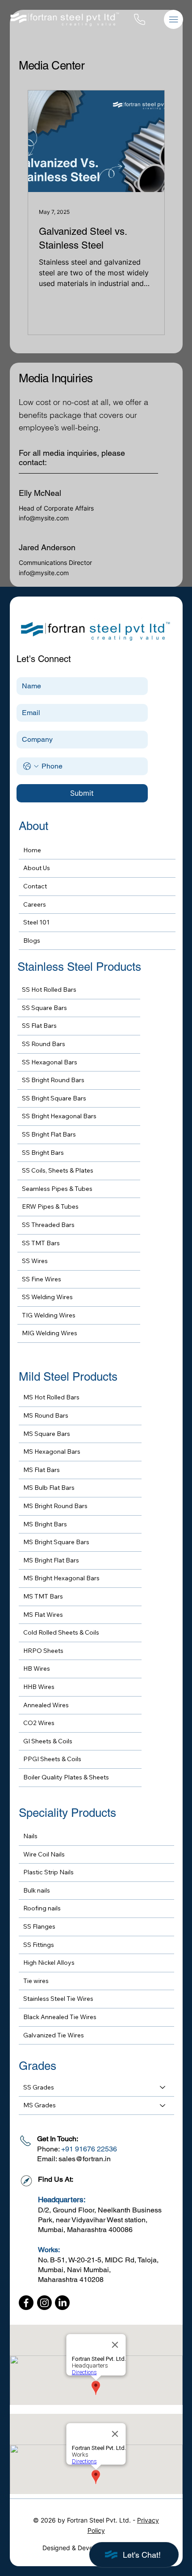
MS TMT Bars (43, 1596)
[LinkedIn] (62, 2303)
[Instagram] (44, 2303)
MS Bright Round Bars (55, 1506)
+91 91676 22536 (89, 2149)
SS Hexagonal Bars (50, 1062)
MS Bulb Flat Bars (49, 1488)
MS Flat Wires (43, 1615)
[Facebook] (26, 2303)
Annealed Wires (46, 1705)
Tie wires (36, 1981)
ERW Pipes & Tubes (50, 1206)
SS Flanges (39, 1926)
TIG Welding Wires (49, 1315)
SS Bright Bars (43, 1153)
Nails (30, 1836)
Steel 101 (36, 922)
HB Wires (37, 1668)
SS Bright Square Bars (54, 1098)
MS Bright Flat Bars (51, 1560)
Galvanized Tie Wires (54, 2035)
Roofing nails (42, 1908)
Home (32, 850)
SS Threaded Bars (48, 1225)
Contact (35, 886)
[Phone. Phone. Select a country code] (31, 766)
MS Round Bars (46, 1415)
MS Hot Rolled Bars (51, 1397)
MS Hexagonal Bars (52, 1452)
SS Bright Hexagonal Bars (59, 1116)
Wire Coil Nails (44, 1854)
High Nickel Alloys (49, 1963)
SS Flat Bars (39, 1026)
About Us (37, 868)
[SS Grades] (163, 2088)
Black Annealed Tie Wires (60, 2017)
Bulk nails (37, 1890)
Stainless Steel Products (79, 967)
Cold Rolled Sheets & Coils (61, 1632)
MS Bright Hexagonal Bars (61, 1578)
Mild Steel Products (68, 1377)
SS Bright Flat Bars (49, 1134)
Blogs (32, 940)
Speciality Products (67, 1813)
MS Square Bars (47, 1434)
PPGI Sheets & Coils (52, 1759)
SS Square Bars (44, 1008)
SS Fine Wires (42, 1279)
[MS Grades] (163, 2106)
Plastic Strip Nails (48, 1872)
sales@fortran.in (85, 2159)
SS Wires (35, 1261)
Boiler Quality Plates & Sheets (66, 1777)
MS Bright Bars (45, 1524)
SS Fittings (39, 1945)
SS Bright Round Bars (53, 1080)
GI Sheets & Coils (48, 1741)
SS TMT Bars (41, 1243)
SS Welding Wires (47, 1297)
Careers (35, 904)
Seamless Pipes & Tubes (57, 1189)
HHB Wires (39, 1687)
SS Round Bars (44, 1044)
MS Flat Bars (42, 1470)
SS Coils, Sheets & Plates (58, 1170)
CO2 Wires (39, 1723)
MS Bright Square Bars (56, 1542)
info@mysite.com (44, 518)
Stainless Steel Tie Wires (58, 1999)
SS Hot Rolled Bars (49, 990)
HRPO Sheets (43, 1651)
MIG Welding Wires (50, 1333)
